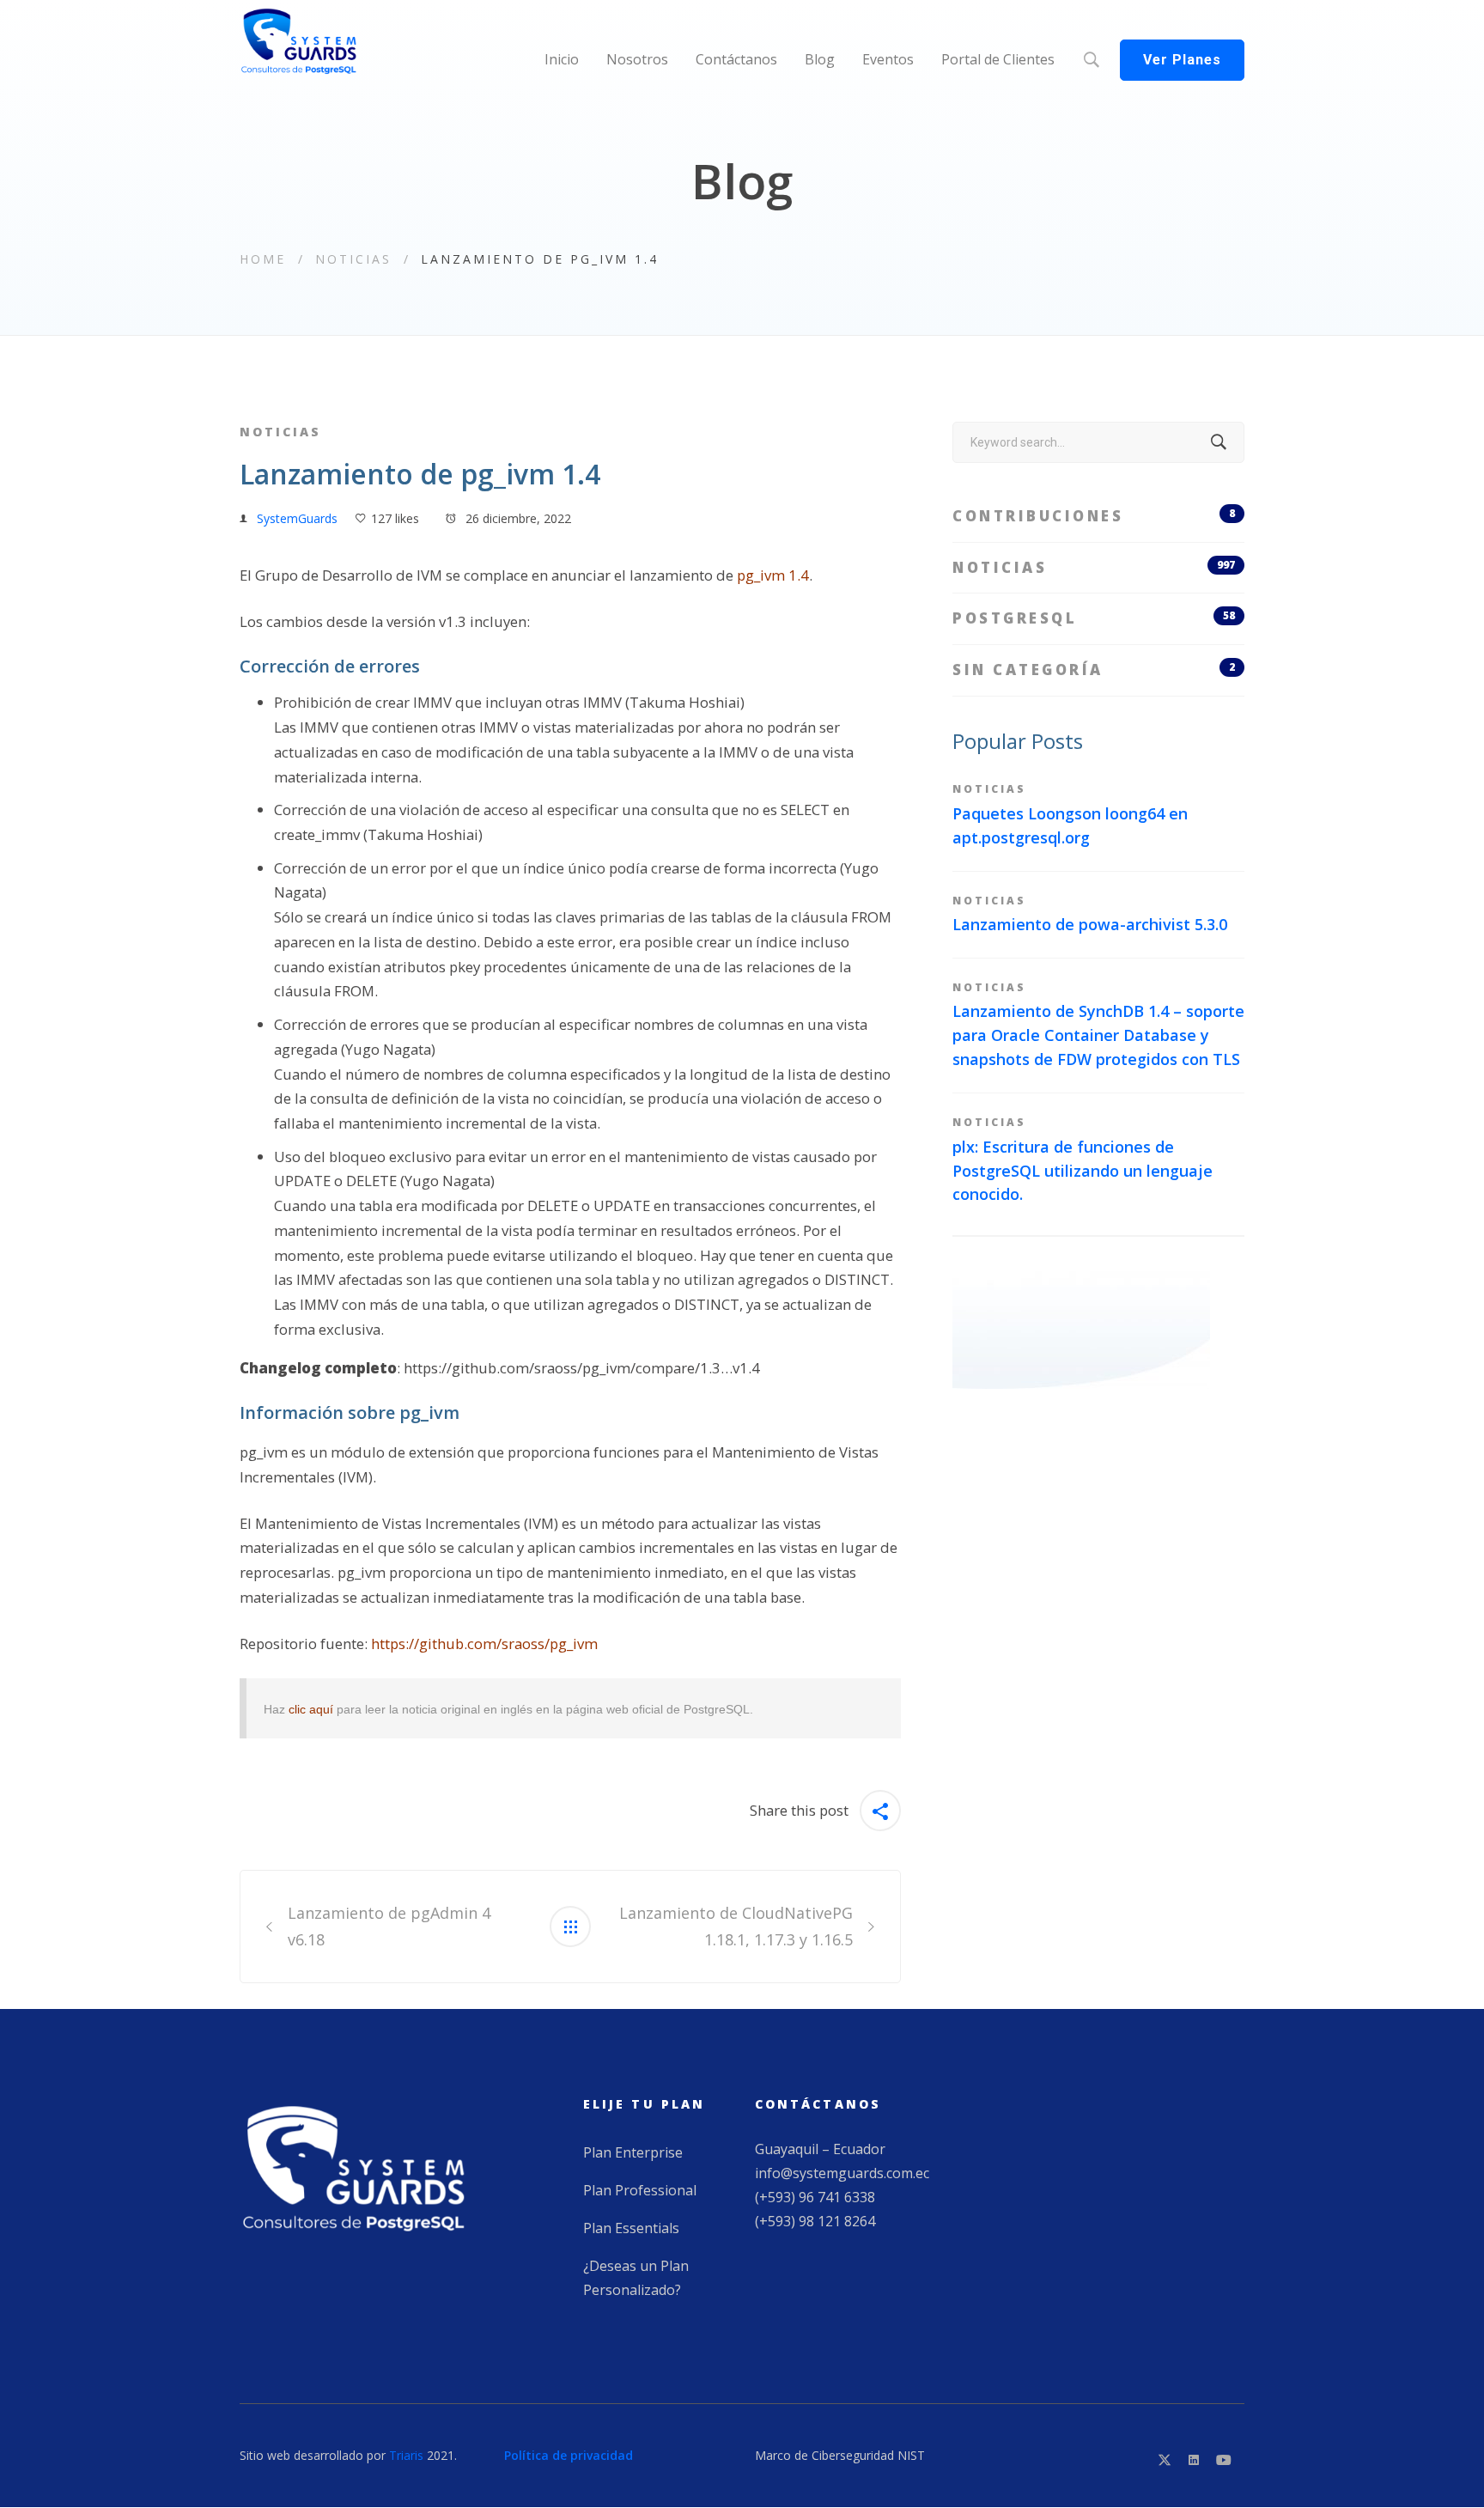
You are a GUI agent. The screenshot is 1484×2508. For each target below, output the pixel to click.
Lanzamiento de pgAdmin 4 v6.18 (389, 1926)
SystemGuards (297, 518)
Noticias (353, 259)
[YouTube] (1224, 2460)
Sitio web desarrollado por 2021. (348, 2455)
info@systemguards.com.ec (842, 2173)
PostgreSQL (1094, 618)
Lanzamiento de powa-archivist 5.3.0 (1090, 924)
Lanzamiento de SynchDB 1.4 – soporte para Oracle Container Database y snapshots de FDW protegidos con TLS (1098, 1035)
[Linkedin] (1194, 2460)
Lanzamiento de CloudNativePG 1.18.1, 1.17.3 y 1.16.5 (736, 1926)
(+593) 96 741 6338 (815, 2197)
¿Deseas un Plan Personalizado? (636, 2278)
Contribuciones (1094, 516)
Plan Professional (640, 2190)
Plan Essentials (631, 2228)
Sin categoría (1094, 670)
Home (263, 259)
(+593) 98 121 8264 (815, 2221)
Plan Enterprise (633, 2152)
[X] (1165, 2460)
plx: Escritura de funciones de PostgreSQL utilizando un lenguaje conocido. (1083, 1171)
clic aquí (311, 1709)
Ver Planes (1182, 60)
